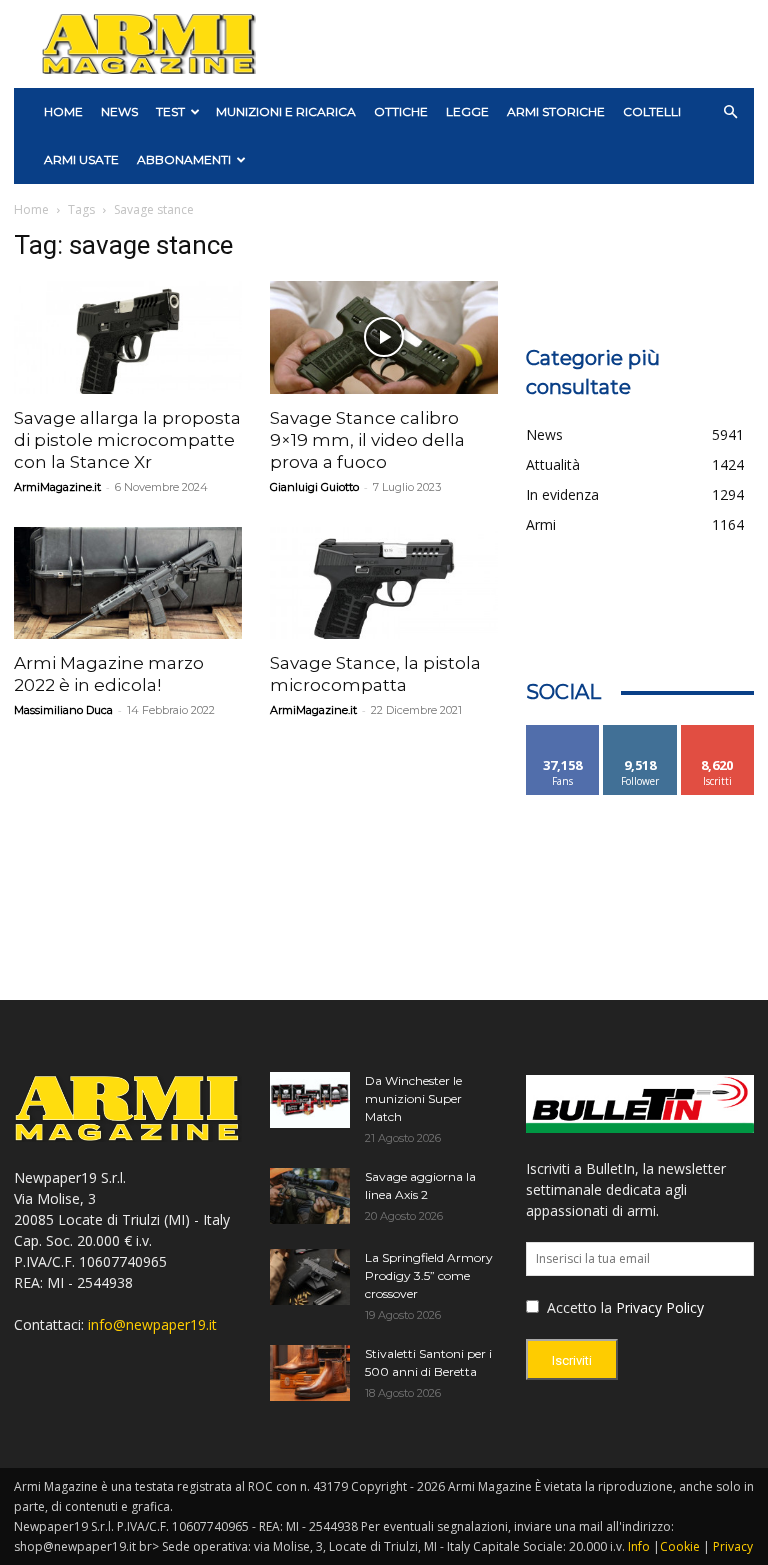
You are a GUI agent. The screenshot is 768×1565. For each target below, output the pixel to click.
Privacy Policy (660, 1307)
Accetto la (577, 1307)
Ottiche (401, 111)
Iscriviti (717, 732)
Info (639, 1546)
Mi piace (563, 732)
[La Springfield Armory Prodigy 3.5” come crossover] (310, 1277)
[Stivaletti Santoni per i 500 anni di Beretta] (310, 1373)
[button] (730, 112)
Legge (467, 111)
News (119, 111)
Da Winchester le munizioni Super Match (413, 1098)
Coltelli (652, 111)
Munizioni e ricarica (286, 111)
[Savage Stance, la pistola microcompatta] (384, 583)
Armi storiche (556, 111)
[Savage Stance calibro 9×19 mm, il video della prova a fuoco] (384, 337)
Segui (640, 732)
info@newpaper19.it (152, 1324)
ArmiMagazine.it (57, 487)
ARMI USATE (81, 159)
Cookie (680, 1546)
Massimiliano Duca (63, 710)
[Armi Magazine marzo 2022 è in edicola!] (128, 583)
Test (170, 111)
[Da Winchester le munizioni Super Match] (310, 1100)
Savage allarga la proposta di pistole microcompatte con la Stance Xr (127, 440)
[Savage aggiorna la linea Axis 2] (310, 1196)
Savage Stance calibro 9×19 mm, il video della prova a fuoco (367, 440)
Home (31, 209)
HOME (63, 111)
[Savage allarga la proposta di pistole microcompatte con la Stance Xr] (128, 337)
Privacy (733, 1546)
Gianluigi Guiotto (314, 487)
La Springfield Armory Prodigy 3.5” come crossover (429, 1275)
